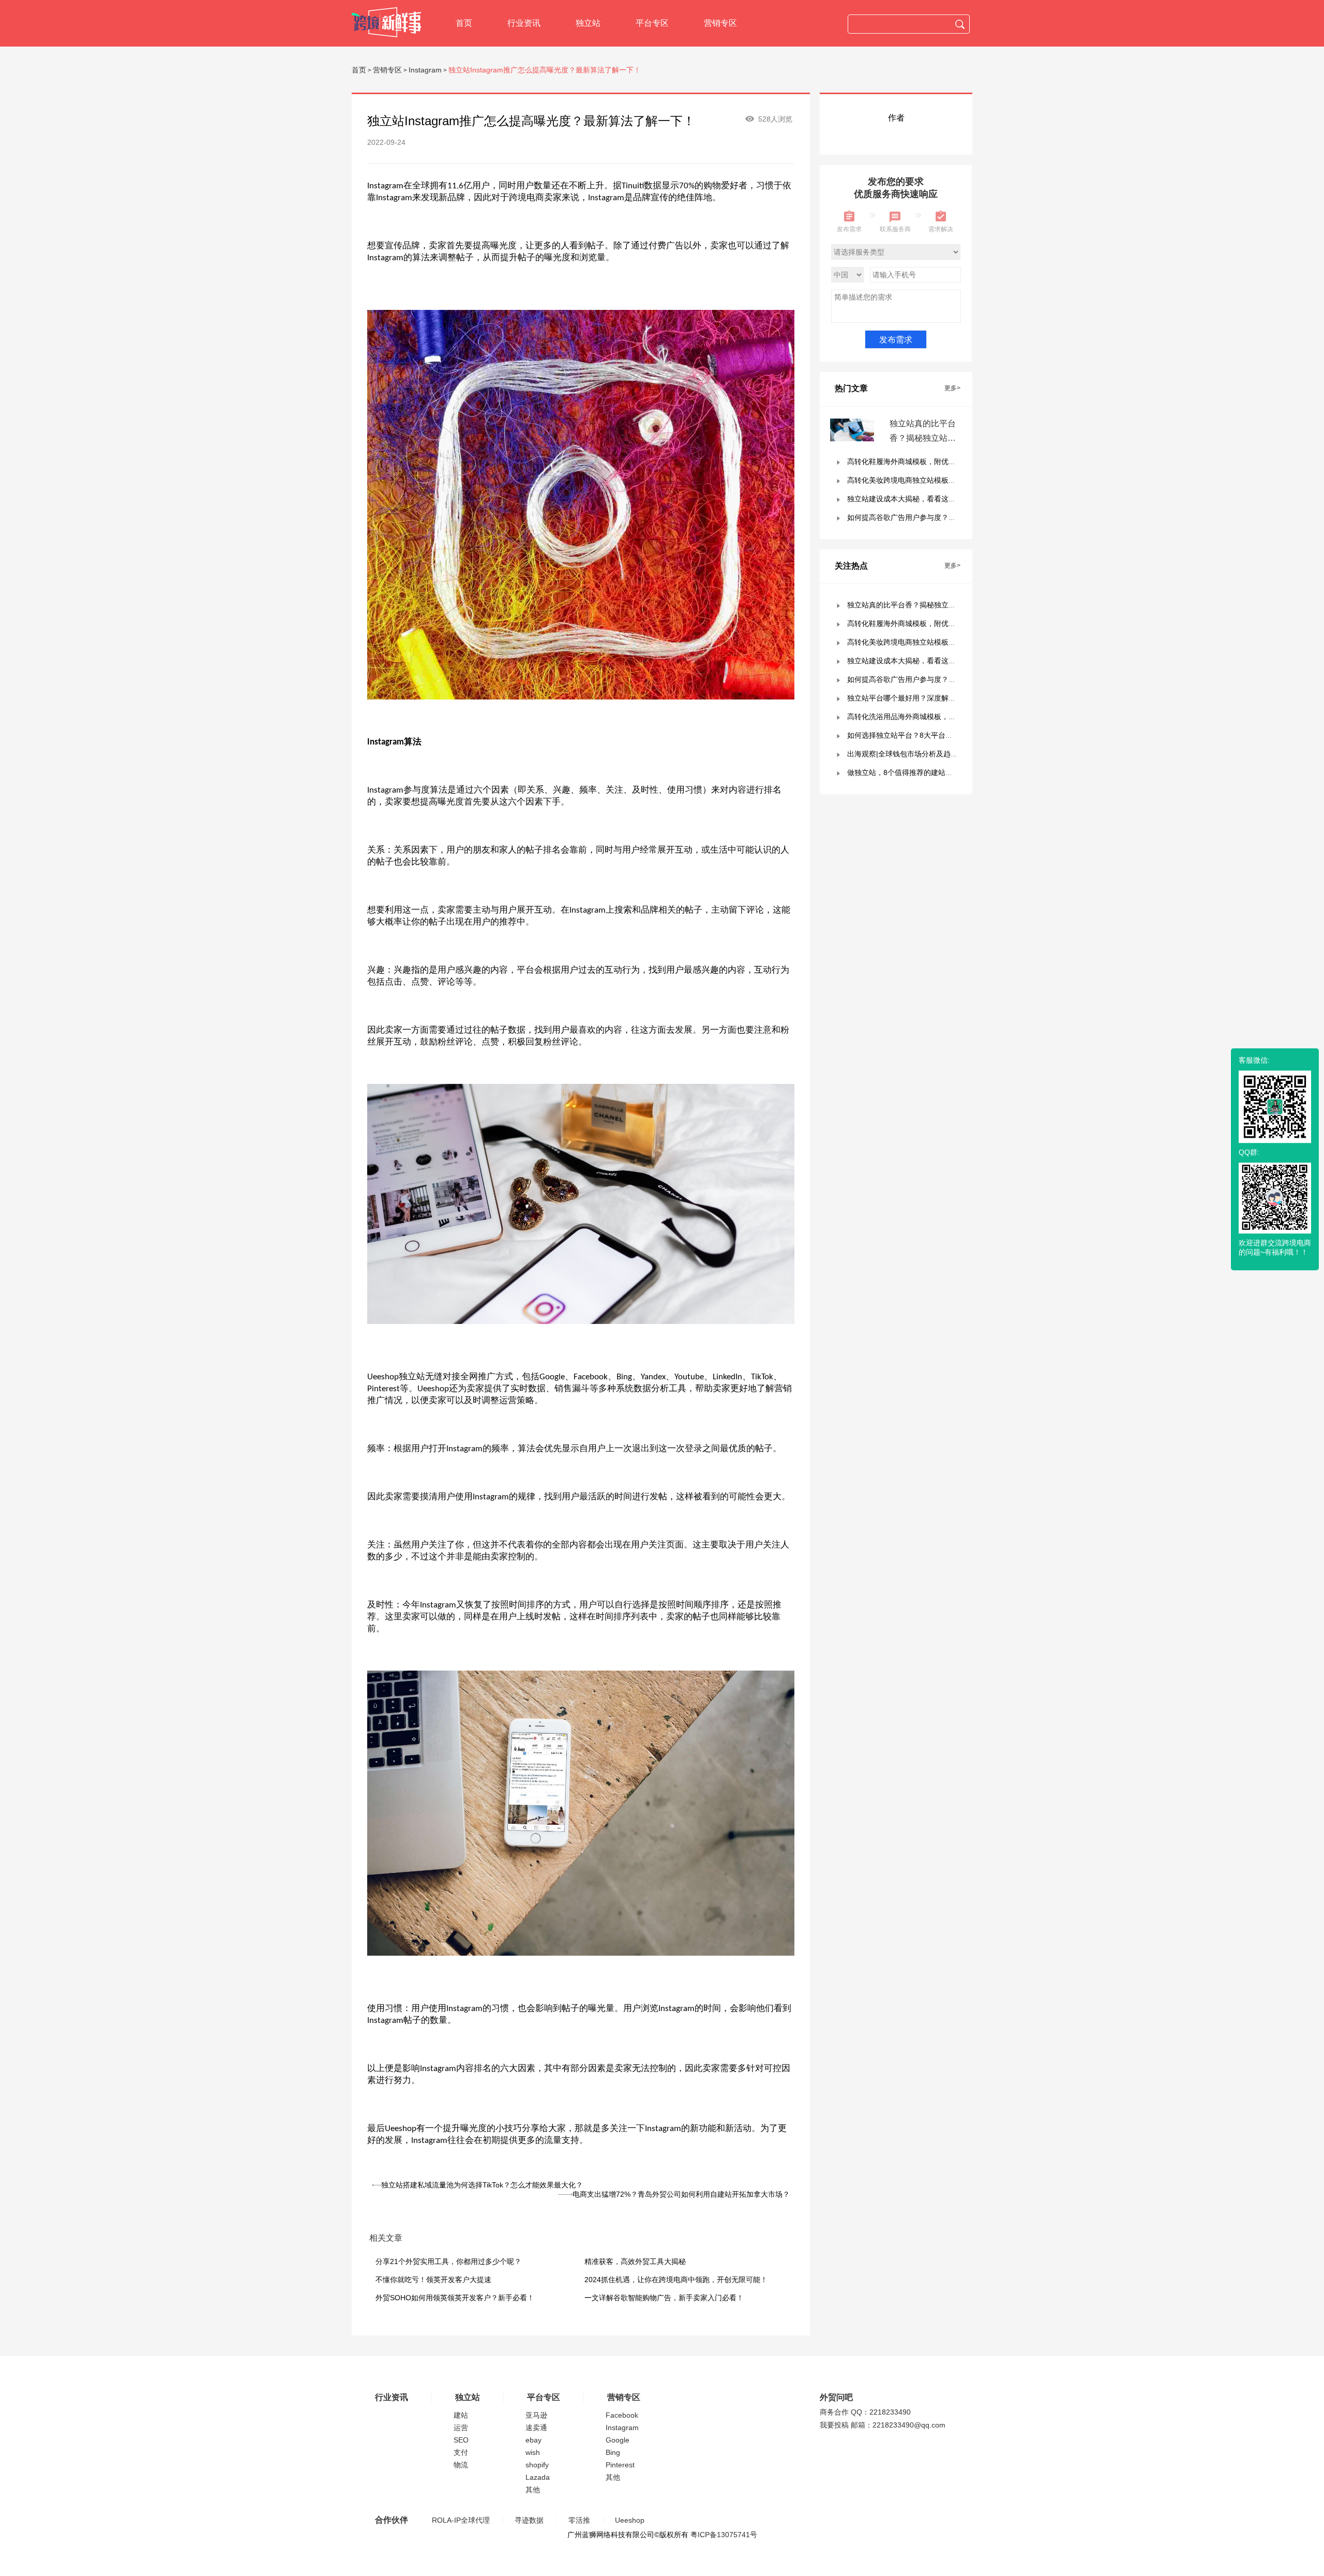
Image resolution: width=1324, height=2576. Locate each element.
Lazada (538, 2477)
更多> (952, 388)
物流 (461, 2465)
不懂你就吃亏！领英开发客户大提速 (433, 2280)
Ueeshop (630, 2520)
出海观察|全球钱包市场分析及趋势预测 (910, 754)
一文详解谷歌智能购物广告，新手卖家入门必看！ (664, 2298)
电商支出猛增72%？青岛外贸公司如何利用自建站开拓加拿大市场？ (681, 2194)
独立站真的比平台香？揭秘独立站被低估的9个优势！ (923, 438)
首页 (464, 23)
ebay (533, 2440)
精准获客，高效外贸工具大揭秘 (635, 2261)
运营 (461, 2428)
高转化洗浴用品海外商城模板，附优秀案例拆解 (923, 717)
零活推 (579, 2520)
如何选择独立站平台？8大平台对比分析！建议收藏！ (932, 735)
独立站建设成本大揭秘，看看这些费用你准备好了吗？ (934, 499)
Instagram (425, 70)
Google (618, 2440)
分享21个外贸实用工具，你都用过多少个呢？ (448, 2261)
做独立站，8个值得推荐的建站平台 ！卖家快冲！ (926, 772)
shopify (537, 2465)
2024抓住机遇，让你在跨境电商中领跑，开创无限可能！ (676, 2280)
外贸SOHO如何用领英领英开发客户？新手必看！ (455, 2298)
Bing (613, 2452)
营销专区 (720, 23)
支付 (461, 2452)
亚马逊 (536, 2415)
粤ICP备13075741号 (724, 2535)
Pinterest (620, 2465)
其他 (533, 2490)
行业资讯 (524, 23)
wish (533, 2452)
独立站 (588, 23)
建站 (461, 2415)
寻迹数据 (529, 2520)
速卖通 (536, 2428)
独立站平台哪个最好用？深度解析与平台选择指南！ (930, 698)
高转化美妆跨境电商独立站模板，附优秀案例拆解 (927, 480)
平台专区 (652, 23)
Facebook (622, 2415)
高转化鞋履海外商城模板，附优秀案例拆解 (916, 461)
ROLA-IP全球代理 (461, 2520)
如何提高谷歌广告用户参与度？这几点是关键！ (923, 517)
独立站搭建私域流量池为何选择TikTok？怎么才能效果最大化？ (482, 2185)
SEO (461, 2440)
